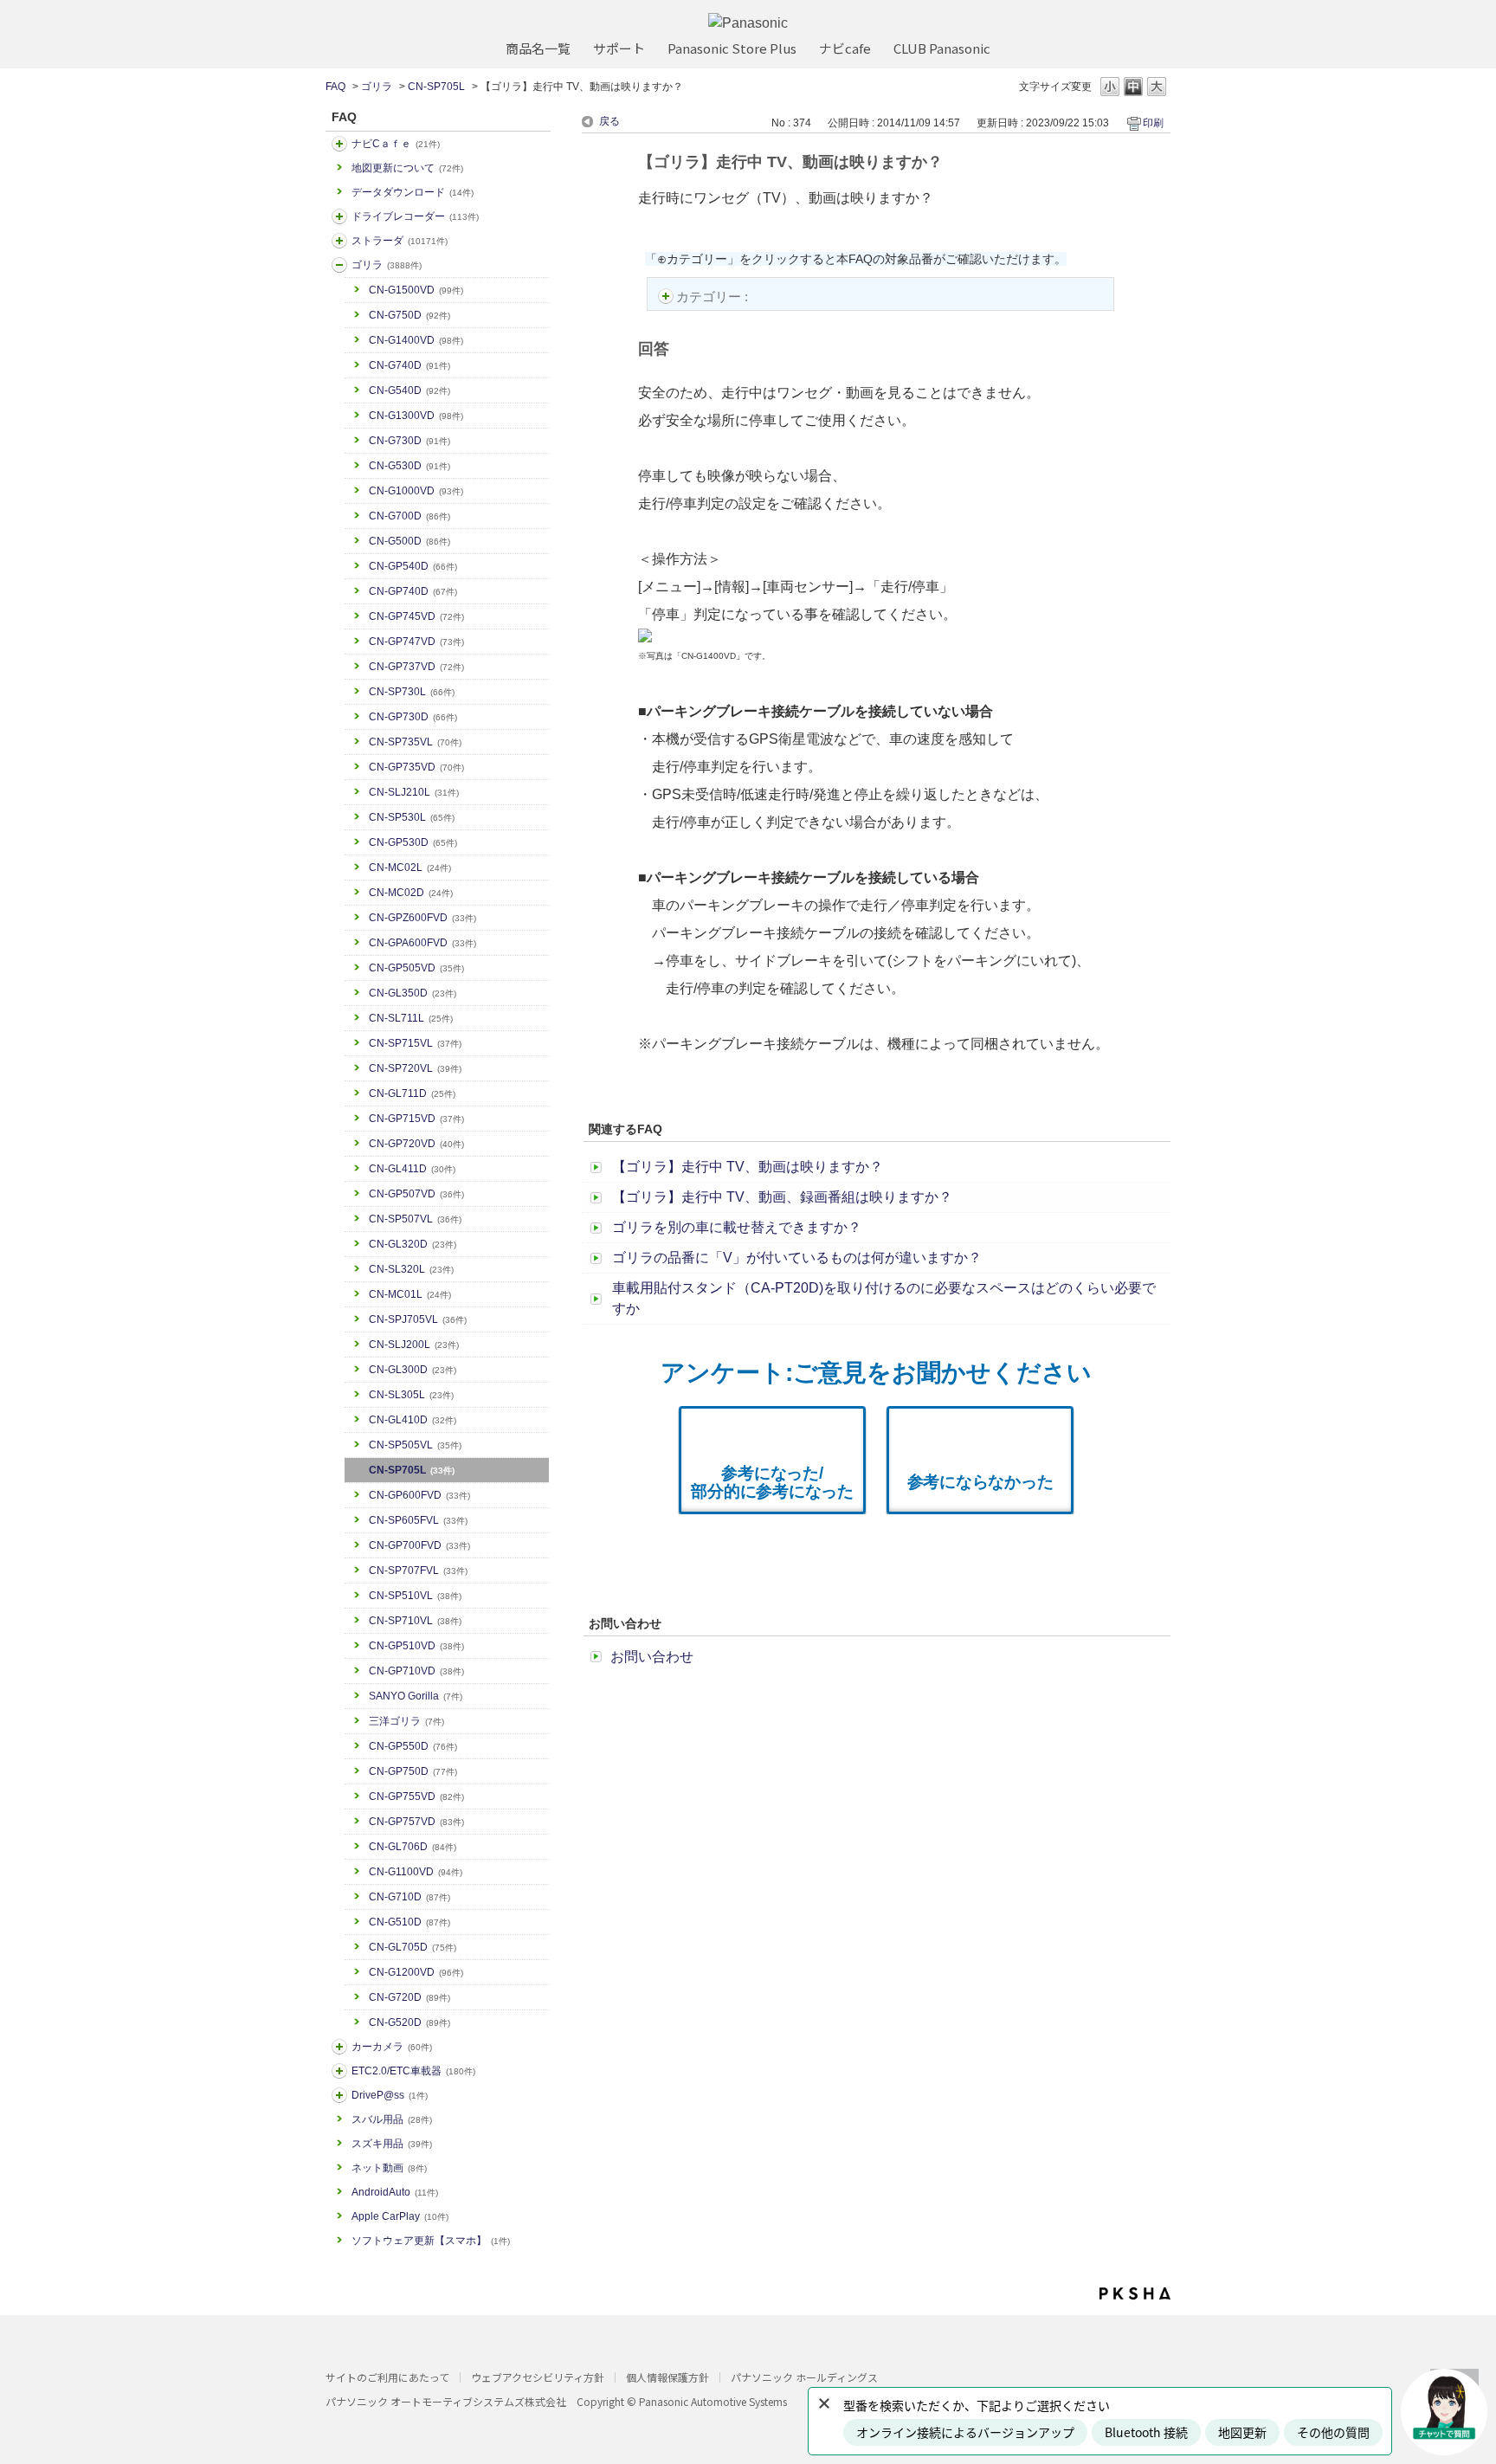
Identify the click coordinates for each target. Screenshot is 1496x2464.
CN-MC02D (411, 893)
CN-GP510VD (416, 1646)
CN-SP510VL (415, 1596)
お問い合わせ (652, 1657)
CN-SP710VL (415, 1621)
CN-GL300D (413, 1370)
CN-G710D (409, 1897)
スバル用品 (392, 2119)
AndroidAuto (395, 2192)
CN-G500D (409, 541)
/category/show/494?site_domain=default (339, 2047)
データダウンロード (413, 192)
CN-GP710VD (416, 1671)
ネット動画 (389, 2168)
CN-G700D (409, 516)
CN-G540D (409, 390)
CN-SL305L (411, 1395)
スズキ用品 (392, 2144)
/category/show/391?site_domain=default (339, 241)
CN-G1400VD (416, 340)
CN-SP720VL (415, 1068)
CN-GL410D (413, 1420)
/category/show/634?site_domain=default (339, 216)
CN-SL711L (411, 1018)
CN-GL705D (413, 1947)
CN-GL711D (412, 1093)
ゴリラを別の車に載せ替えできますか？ (737, 1227)
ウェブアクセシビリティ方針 (538, 2377)
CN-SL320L (411, 1269)
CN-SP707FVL (418, 1571)
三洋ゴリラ (406, 1721)
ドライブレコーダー (415, 216)
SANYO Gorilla (416, 1696)
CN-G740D (409, 365)
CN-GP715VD (416, 1119)
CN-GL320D (413, 1244)
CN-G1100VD (416, 1872)
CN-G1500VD (416, 290)
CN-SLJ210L (414, 792)
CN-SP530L (412, 817)
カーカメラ (392, 2047)
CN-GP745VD (416, 616)
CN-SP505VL (415, 1445)
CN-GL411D (412, 1169)
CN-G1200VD (416, 1972)
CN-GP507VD (416, 1194)
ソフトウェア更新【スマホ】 (431, 2241)
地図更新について (407, 168)
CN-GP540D (413, 566)
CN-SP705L (436, 87)
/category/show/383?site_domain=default (339, 265)
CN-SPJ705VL (418, 1319)
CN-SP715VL (415, 1043)
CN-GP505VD (416, 968)
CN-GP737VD (416, 667)
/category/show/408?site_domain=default (339, 144)
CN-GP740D (413, 591)
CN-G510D (409, 1922)
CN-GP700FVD (419, 1545)
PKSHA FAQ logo (1135, 2293)
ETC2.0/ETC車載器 (413, 2071)
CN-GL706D (413, 1847)
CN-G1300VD (416, 416)
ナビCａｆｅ (396, 144)
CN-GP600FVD (419, 1495)
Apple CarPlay (400, 2216)
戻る (609, 121)
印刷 (1153, 123)
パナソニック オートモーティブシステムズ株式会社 (446, 2401)
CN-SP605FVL (418, 1520)
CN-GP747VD (416, 642)
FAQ (335, 87)
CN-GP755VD (416, 1796)
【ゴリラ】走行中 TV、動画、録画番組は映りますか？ (782, 1197)
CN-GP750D (413, 1771)
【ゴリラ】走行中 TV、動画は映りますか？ (748, 1167)
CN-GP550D (413, 1746)
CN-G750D (409, 315)
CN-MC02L (410, 868)
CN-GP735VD (416, 767)
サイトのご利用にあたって (387, 2377)
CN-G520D (409, 2022)
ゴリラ (377, 87)
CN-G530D (409, 466)
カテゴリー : (714, 297)
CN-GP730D (413, 717)
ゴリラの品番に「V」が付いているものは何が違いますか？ (797, 1258)
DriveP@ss (390, 2095)
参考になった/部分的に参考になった (772, 1482)
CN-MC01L (410, 1294)
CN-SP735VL (415, 742)
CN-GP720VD (416, 1144)
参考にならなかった (980, 1482)
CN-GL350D (413, 993)
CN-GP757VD (416, 1822)
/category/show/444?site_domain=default (339, 2071)
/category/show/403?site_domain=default (339, 2095)
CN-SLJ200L (414, 1345)
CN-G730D (409, 441)
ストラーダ (400, 241)
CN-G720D (409, 1997)
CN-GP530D (413, 842)
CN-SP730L (412, 692)
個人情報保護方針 (667, 2377)
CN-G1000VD (416, 491)
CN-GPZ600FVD (422, 918)
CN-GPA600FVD (422, 943)
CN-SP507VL (415, 1219)
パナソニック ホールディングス (804, 2377)
